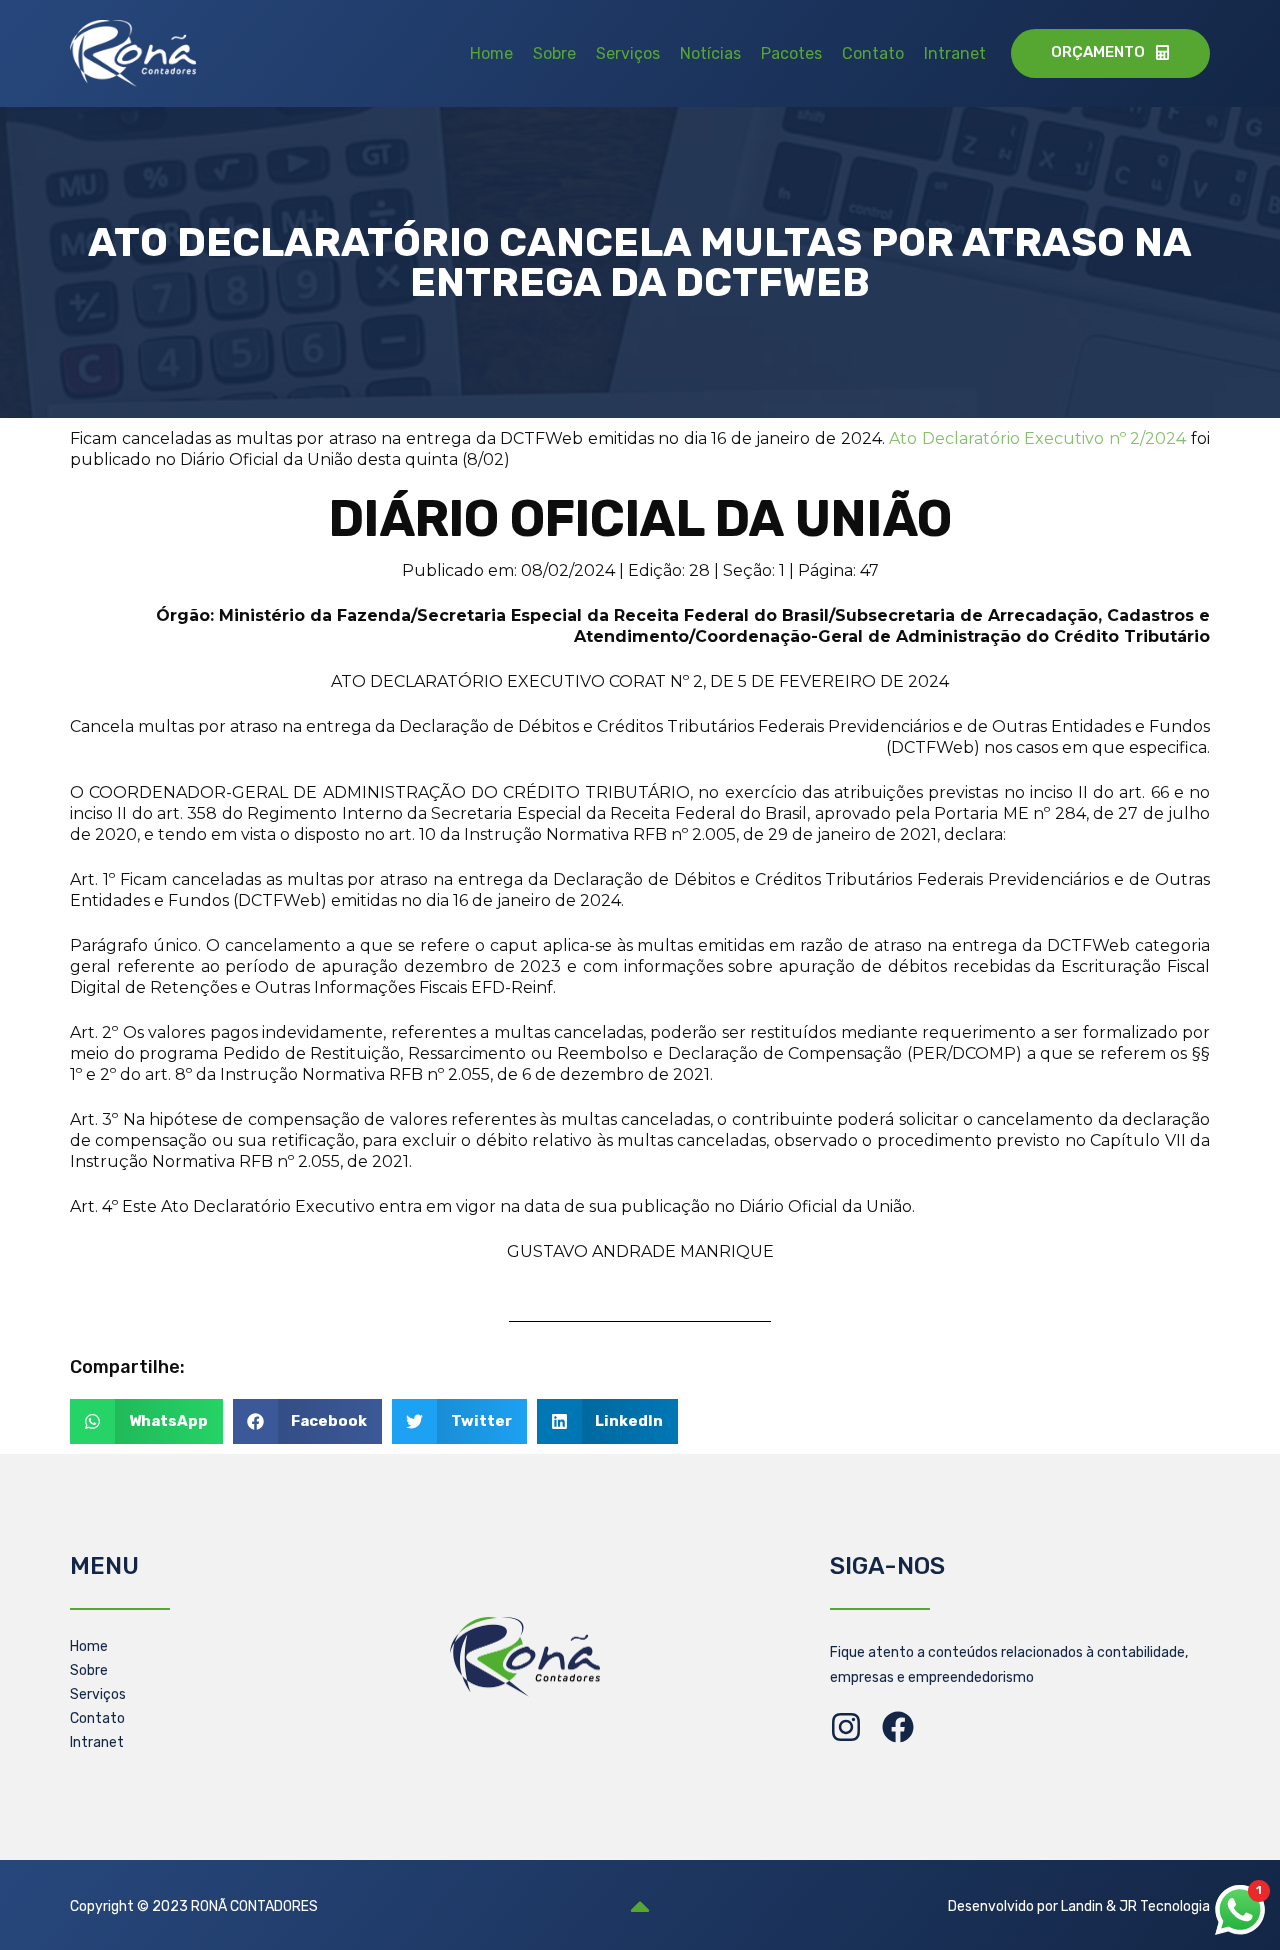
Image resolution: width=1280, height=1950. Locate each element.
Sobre (554, 53)
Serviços (628, 53)
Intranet (955, 53)
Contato (873, 53)
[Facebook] (898, 1727)
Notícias (710, 53)
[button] (146, 1421)
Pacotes (791, 53)
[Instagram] (846, 1727)
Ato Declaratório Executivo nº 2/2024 (1040, 438)
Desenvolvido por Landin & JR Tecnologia (1079, 1906)
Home (491, 53)
